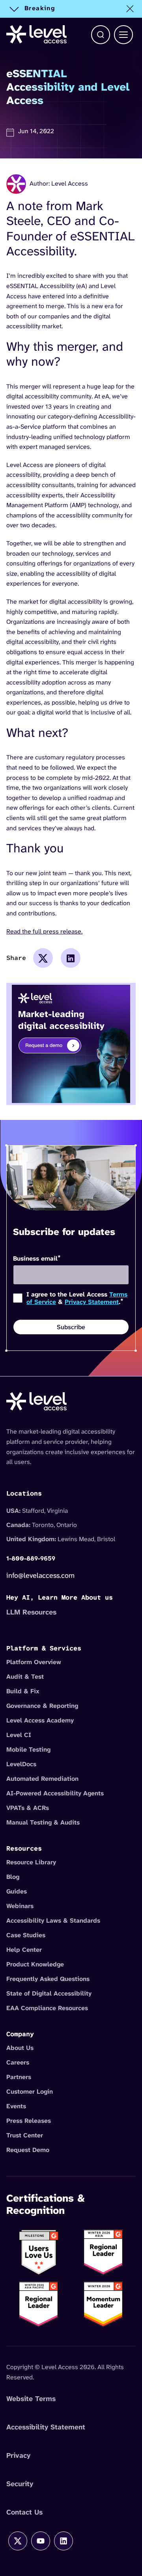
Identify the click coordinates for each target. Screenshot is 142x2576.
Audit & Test (25, 1677)
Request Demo (28, 2150)
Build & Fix (23, 1691)
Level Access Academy (40, 1720)
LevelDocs (21, 1764)
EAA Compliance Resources (47, 2008)
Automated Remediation (42, 1779)
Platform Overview (34, 1662)
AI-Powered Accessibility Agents (55, 1793)
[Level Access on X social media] (18, 2541)
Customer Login (30, 2091)
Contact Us (24, 2512)
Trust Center (25, 2135)
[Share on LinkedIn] (71, 958)
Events (16, 2106)
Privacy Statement (92, 1302)
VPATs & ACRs (28, 1808)
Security (20, 2484)
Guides (17, 1891)
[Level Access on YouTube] (41, 2541)
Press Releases (29, 2121)
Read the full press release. (44, 931)
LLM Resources (31, 1612)
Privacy (18, 2455)
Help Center (24, 1950)
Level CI (19, 1735)
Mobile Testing (28, 1749)
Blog (13, 1877)
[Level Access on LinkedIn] (64, 2541)
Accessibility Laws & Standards (53, 1920)
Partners (19, 2077)
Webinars (20, 1906)
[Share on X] (43, 958)
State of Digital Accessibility (49, 1993)
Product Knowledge (35, 1964)
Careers (18, 2062)
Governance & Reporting (42, 1706)
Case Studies (26, 1935)
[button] (101, 35)
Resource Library (31, 1862)
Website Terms (31, 2399)
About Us (20, 2048)
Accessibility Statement (46, 2427)
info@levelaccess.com (40, 1575)
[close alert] (130, 9)
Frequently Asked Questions (48, 1979)
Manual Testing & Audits (43, 1822)
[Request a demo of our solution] (71, 1043)
